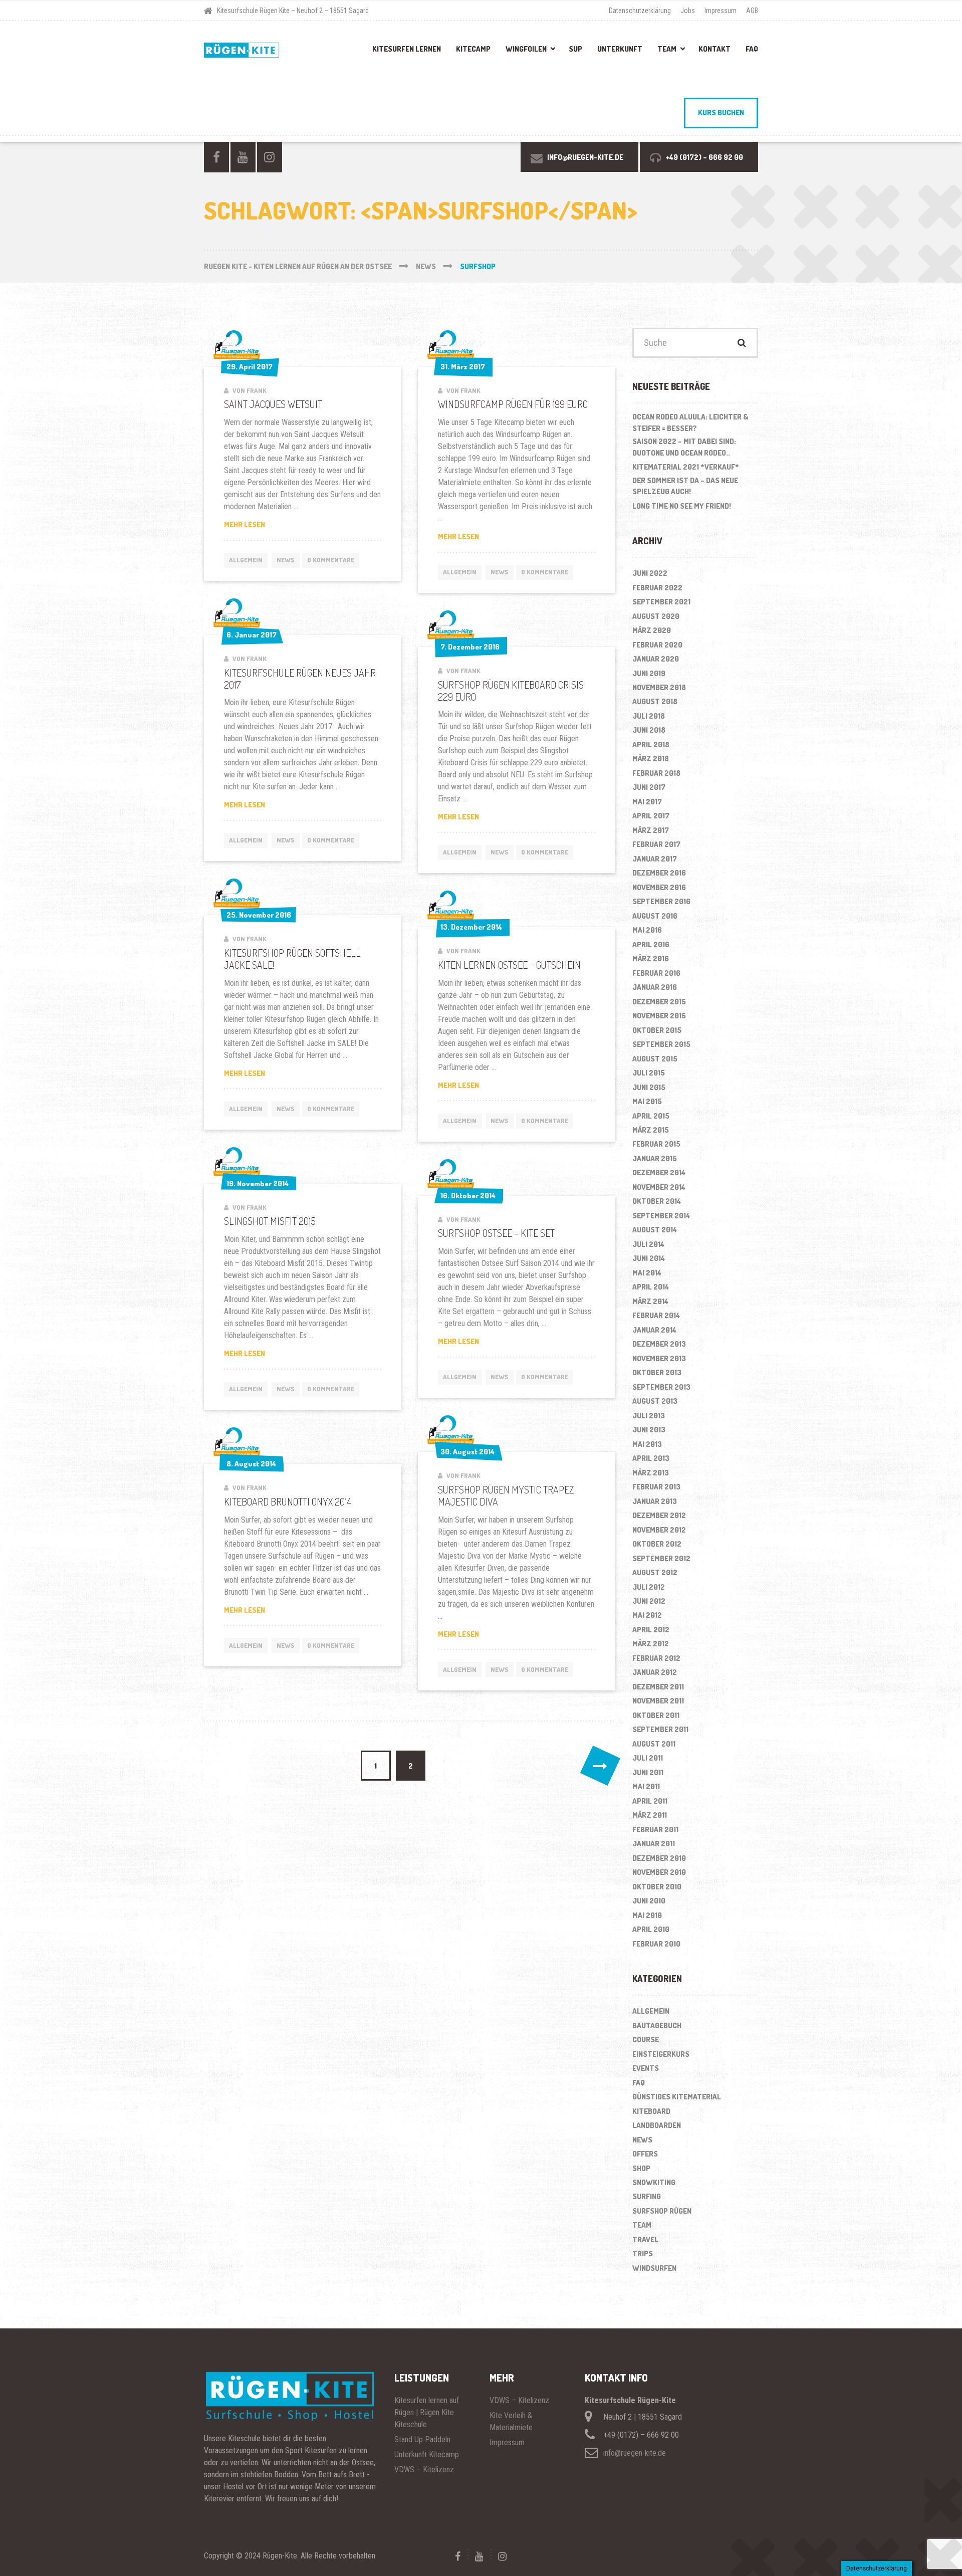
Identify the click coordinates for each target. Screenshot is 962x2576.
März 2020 (652, 630)
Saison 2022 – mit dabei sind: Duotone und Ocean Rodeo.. (684, 447)
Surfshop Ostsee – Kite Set (496, 1233)
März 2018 (651, 759)
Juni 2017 (649, 787)
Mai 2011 (646, 1786)
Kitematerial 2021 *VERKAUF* (686, 467)
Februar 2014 (656, 1315)
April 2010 (651, 1929)
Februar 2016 (656, 973)
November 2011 (658, 1701)
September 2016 (661, 901)
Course (646, 2040)
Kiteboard (651, 2111)
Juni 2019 (649, 673)
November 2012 (659, 1530)
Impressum (720, 11)
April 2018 (651, 744)
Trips (643, 2253)
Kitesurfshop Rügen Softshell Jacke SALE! (292, 959)
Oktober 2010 (657, 1887)
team (642, 2225)
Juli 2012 (649, 1587)
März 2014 (650, 1301)
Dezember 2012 (659, 1515)
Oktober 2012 (657, 1544)
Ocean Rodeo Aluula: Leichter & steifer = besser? (690, 422)
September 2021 (661, 602)
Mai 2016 (647, 930)
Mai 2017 (647, 802)
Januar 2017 (655, 859)
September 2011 (660, 1729)
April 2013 (651, 1458)
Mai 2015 (647, 1101)
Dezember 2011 (658, 1687)
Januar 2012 (655, 1672)
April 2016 (651, 944)
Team (667, 49)
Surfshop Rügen (662, 2211)
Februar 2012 (656, 1658)
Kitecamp (473, 49)
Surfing (647, 2196)
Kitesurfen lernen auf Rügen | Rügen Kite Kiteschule (427, 2412)
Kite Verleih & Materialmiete (511, 2421)
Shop (641, 2168)
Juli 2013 (649, 1416)
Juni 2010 (649, 1901)
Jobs (688, 11)
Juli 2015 (649, 1073)
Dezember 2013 (659, 1344)
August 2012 (655, 1572)
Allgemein (246, 560)
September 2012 (661, 1558)
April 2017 (651, 816)
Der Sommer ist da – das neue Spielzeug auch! (685, 486)
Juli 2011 (648, 1758)
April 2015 (651, 1116)
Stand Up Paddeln (422, 2439)
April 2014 (651, 1287)
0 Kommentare (331, 560)
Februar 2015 (656, 1144)
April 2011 (650, 1801)
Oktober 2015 (657, 1030)
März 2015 (651, 1130)
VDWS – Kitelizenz (424, 2470)
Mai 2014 (647, 1273)
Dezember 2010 (659, 1858)
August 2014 (655, 1230)
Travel (645, 2239)
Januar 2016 (655, 987)
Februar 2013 (656, 1487)
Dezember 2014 (659, 1172)
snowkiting (654, 2182)
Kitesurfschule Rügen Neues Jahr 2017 (300, 679)
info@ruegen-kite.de (635, 2453)
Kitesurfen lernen (407, 49)
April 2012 (651, 1630)
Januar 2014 (654, 1330)
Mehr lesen (260, 525)
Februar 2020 (657, 645)
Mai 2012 (647, 1615)
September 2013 (661, 1387)
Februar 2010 (656, 1944)
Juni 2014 (649, 1258)
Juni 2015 (649, 1087)
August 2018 (655, 701)
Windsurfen (654, 2268)
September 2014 (661, 1216)
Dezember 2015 (659, 1002)
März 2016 (651, 958)
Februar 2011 (655, 1830)
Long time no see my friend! (682, 506)
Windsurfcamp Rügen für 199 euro (513, 404)
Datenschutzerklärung (640, 11)
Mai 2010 (647, 1915)
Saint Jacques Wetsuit (273, 404)
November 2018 (659, 687)
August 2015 (655, 1059)
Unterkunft (620, 49)
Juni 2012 (649, 1601)
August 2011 (654, 1744)
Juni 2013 (649, 1430)
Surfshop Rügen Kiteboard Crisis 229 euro (511, 691)
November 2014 (659, 1187)
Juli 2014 (648, 1244)
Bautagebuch (657, 2025)
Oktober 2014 (657, 1201)
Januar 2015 (655, 1158)
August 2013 (655, 1401)
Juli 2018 (649, 716)
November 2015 (659, 1016)
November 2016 (659, 887)
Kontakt (714, 49)
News (286, 560)
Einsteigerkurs (661, 2054)
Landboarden (657, 2125)
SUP (575, 49)
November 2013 (659, 1358)
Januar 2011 (654, 1844)
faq (639, 2083)
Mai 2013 (647, 1444)
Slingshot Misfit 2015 (270, 1221)
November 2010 (659, 1872)
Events (646, 2068)
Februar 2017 (656, 844)
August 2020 (656, 616)
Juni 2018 (649, 730)
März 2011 (650, 1815)
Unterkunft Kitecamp (427, 2454)
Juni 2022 (650, 573)
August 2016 (655, 916)
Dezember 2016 (659, 873)
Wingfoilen (526, 49)
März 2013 (651, 1473)
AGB (752, 11)
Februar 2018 (656, 773)
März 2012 (651, 1644)
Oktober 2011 (656, 1715)
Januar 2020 (656, 659)
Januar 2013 (655, 1501)
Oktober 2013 (657, 1372)
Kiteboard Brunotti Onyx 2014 (288, 1501)
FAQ (752, 49)
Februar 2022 (657, 588)
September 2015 (661, 1044)
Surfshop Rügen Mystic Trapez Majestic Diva (506, 1495)
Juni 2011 (648, 1772)
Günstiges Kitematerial (677, 2097)
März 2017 (651, 830)
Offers (645, 2154)
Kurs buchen (721, 113)
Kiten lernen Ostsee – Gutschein (509, 965)
